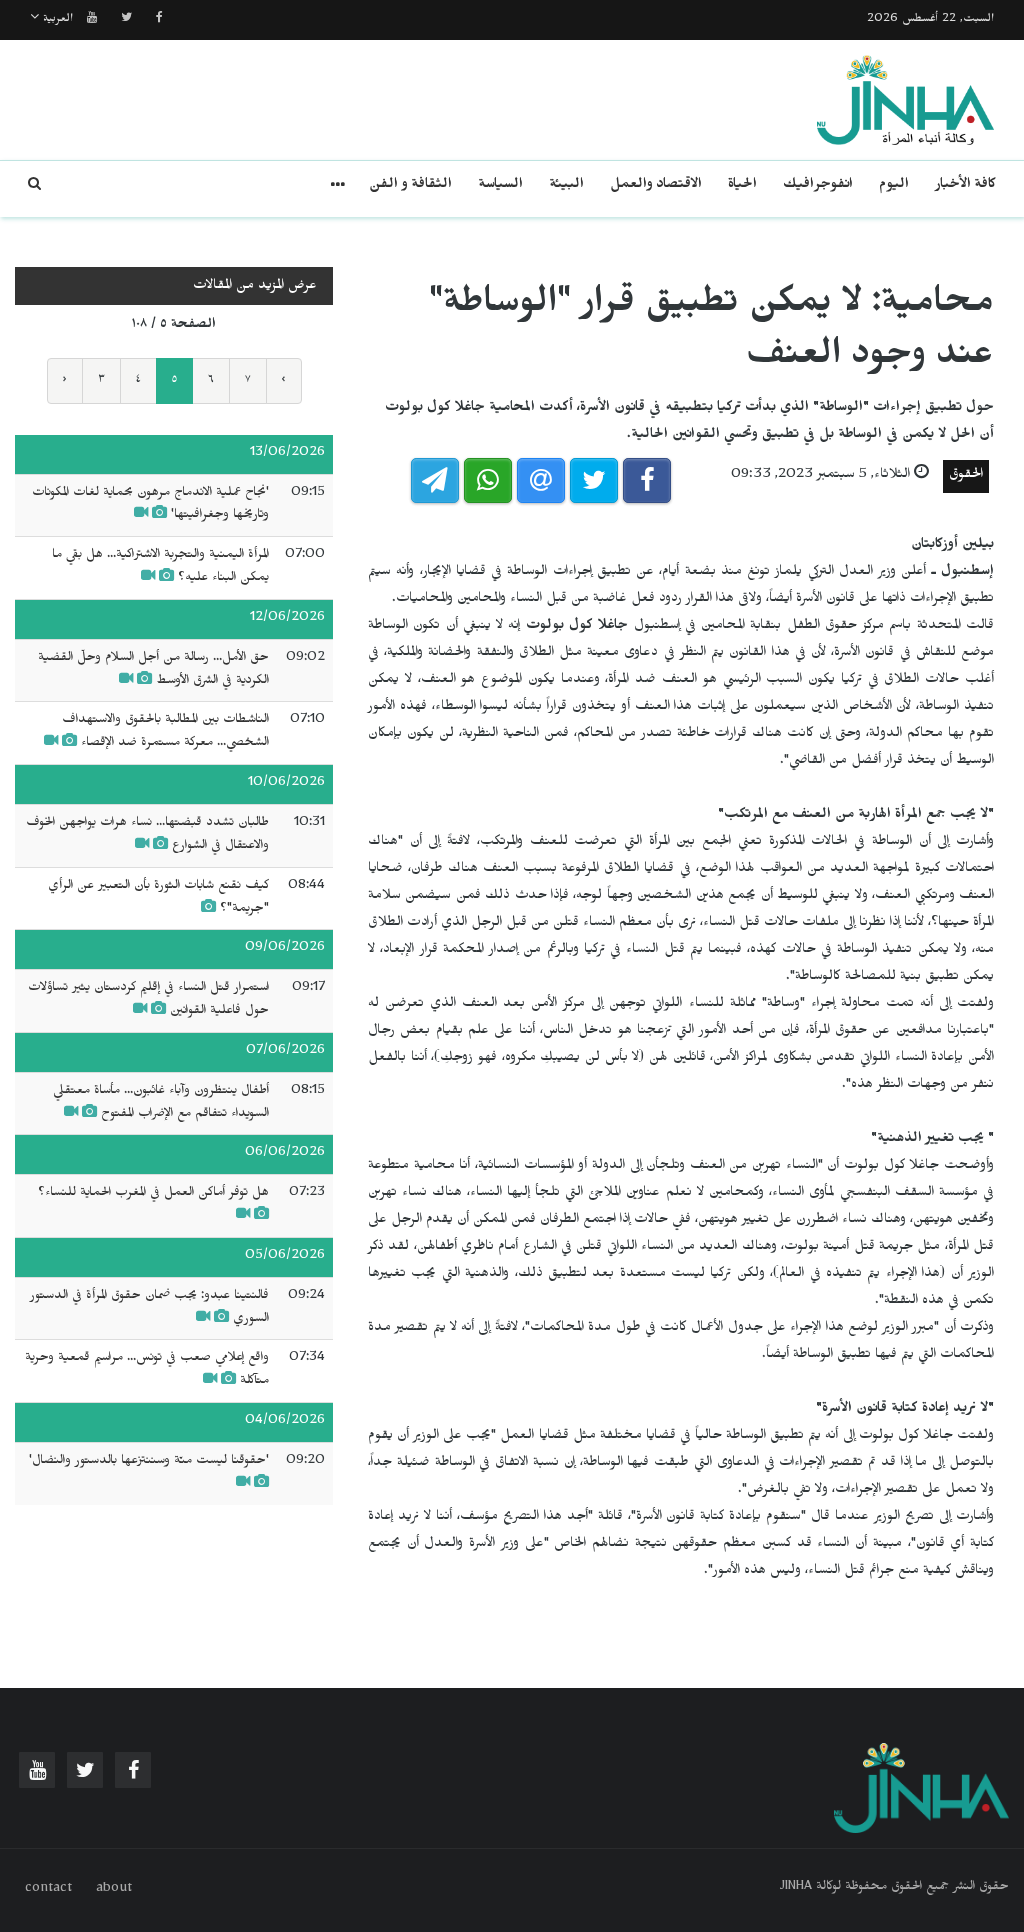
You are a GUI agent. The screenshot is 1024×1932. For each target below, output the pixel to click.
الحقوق (966, 476)
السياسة (500, 186)
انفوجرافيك (818, 186)
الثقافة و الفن (410, 186)
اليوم (894, 186)
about (114, 1890)
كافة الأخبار (965, 186)
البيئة (566, 186)
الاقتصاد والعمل (656, 186)
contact (48, 1890)
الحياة (742, 186)
